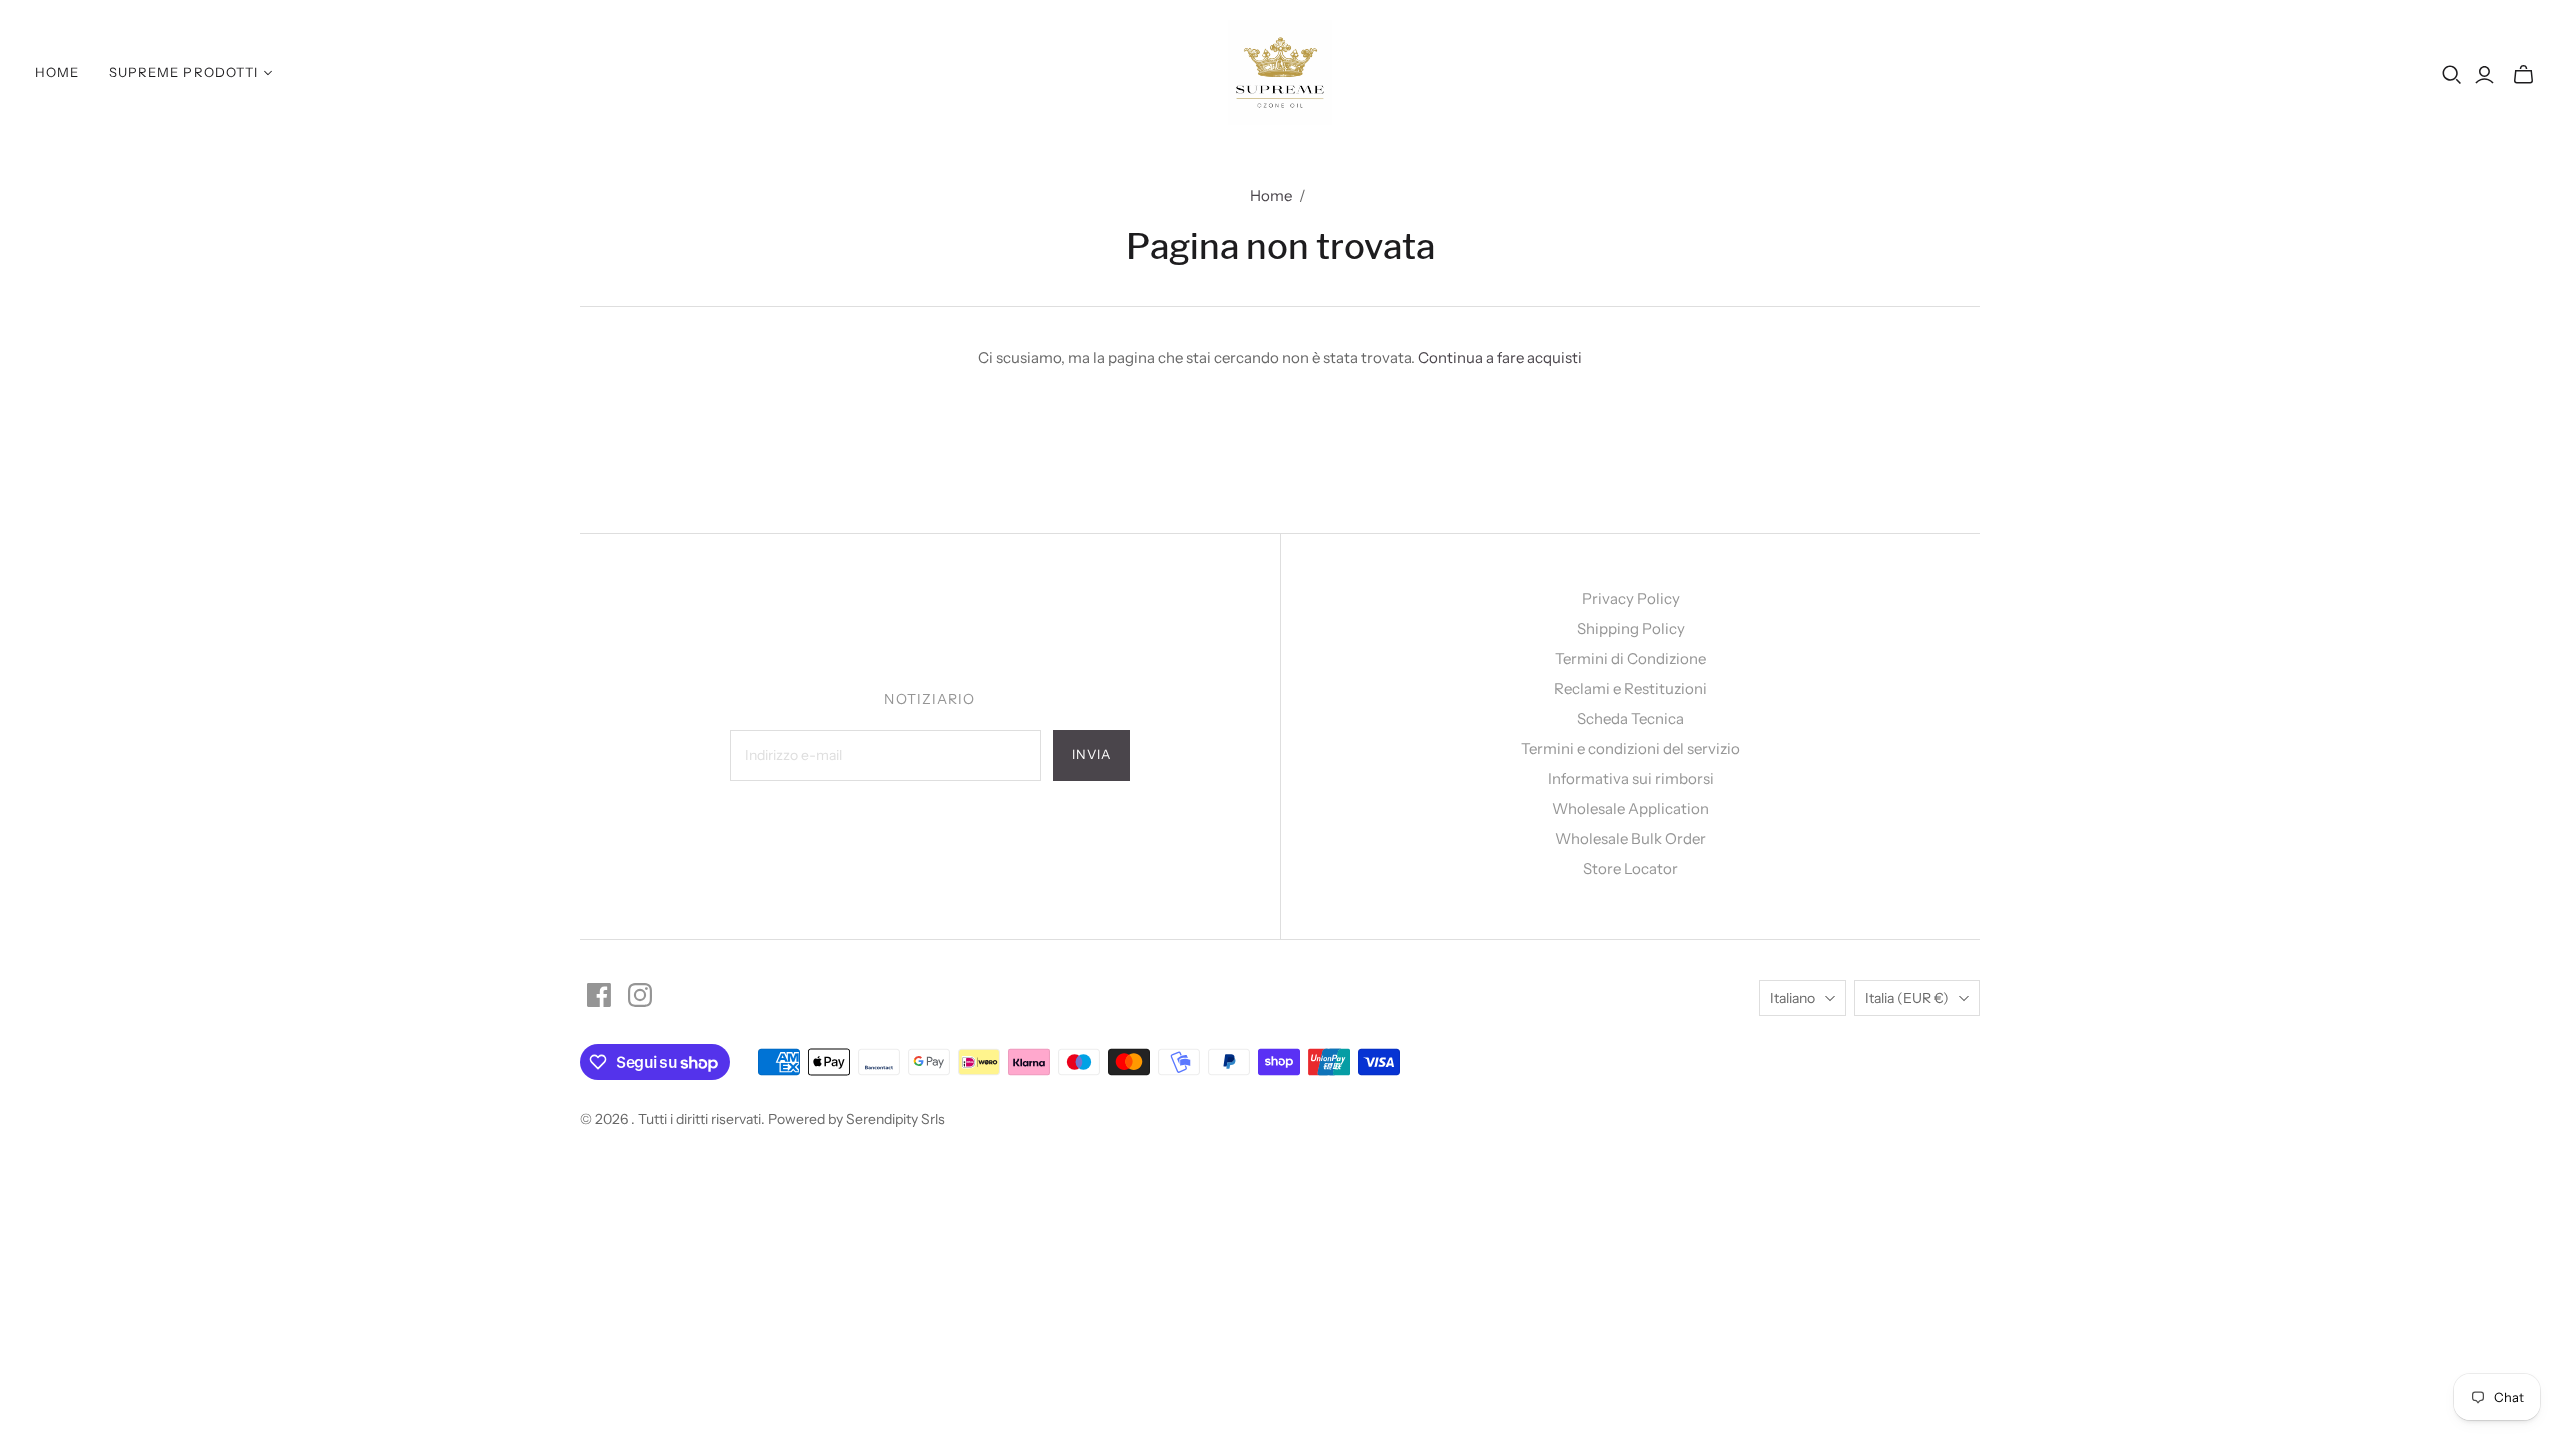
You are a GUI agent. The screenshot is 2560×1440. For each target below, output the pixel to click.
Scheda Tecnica (1630, 718)
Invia (1091, 754)
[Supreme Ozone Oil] (1280, 72)
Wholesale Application (1630, 808)
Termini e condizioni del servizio (1630, 748)
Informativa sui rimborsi (1631, 778)
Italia (1907, 998)
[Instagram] (640, 995)
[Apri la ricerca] (2452, 75)
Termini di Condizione (1630, 658)
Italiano (1792, 998)
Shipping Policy (1631, 628)
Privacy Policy (1631, 598)
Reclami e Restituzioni (1630, 688)
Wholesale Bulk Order (1630, 838)
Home (57, 72)
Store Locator (1630, 868)
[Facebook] (599, 995)
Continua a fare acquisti (1500, 357)
